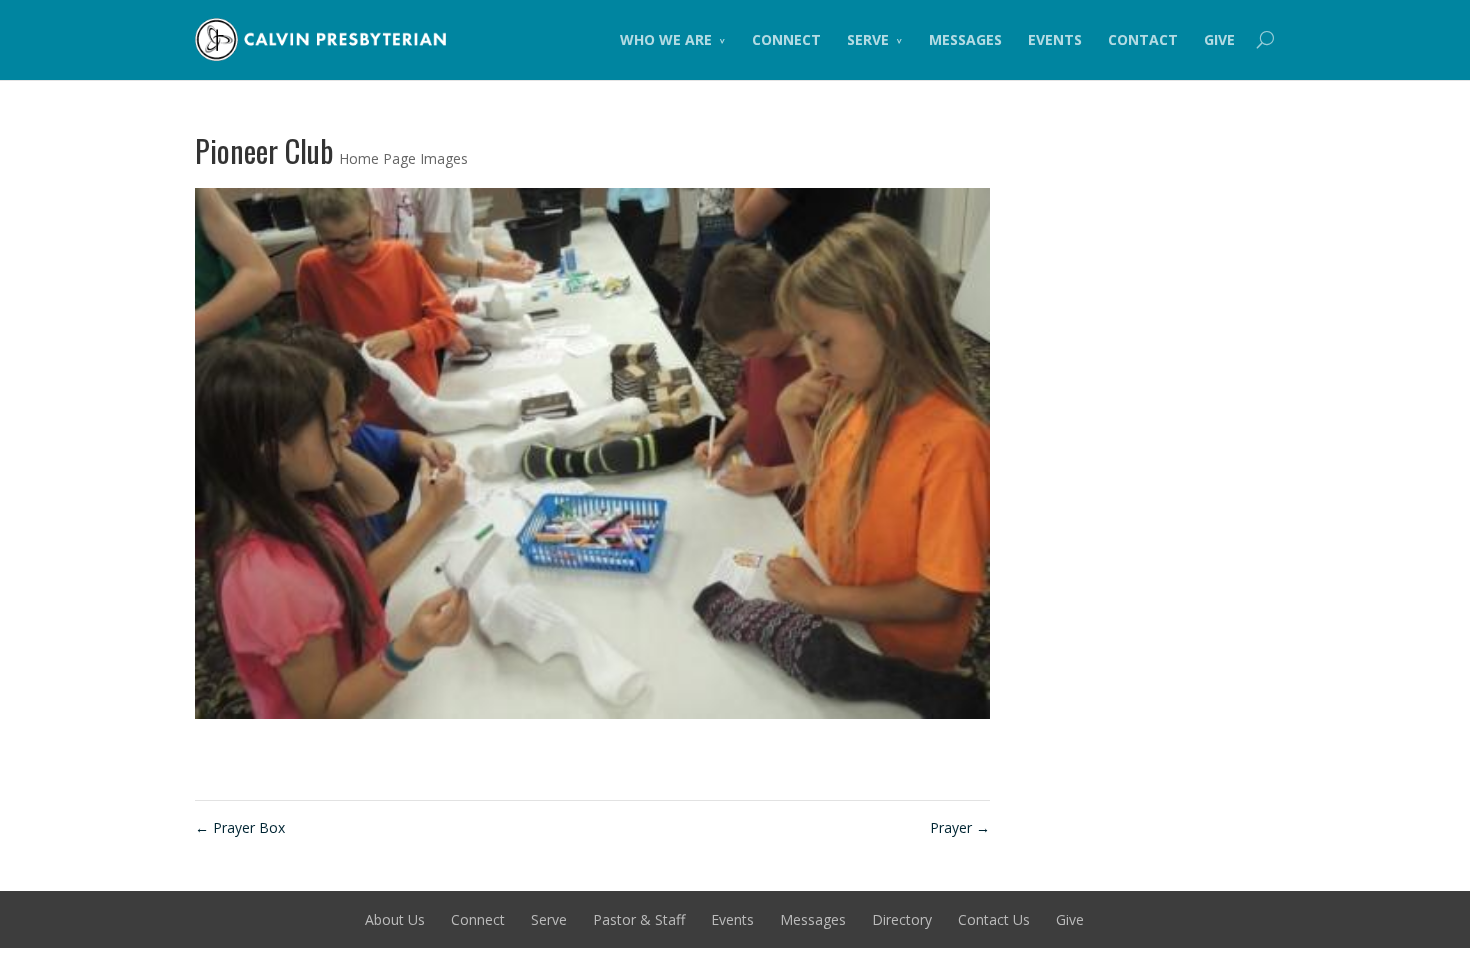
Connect (786, 39)
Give (1219, 39)
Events (1055, 39)
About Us (395, 919)
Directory (902, 919)
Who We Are (666, 39)
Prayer (960, 827)
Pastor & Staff (639, 919)
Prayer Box (240, 827)
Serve (868, 39)
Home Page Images (403, 158)
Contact (1143, 39)
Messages (965, 39)
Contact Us (994, 919)
